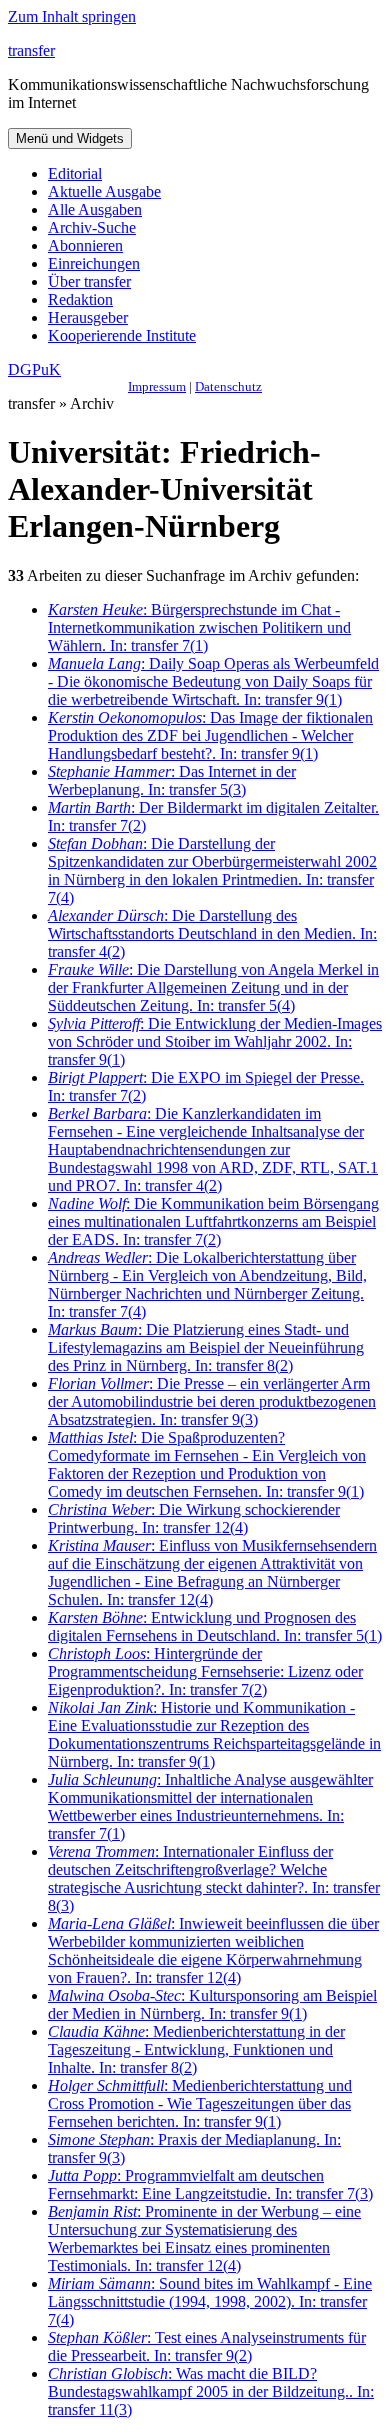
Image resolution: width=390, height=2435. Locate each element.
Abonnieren (85, 245)
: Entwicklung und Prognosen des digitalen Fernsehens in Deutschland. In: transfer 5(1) (215, 1626)
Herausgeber (88, 317)
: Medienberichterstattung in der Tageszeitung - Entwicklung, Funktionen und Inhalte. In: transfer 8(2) (196, 2049)
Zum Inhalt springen (72, 16)
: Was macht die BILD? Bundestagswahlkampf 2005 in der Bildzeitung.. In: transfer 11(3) (211, 2391)
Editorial (75, 173)
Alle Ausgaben (95, 209)
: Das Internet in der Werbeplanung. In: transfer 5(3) (172, 780)
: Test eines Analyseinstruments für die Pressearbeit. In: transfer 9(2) (207, 2346)
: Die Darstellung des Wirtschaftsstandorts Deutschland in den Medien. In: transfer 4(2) (212, 933)
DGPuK (34, 369)
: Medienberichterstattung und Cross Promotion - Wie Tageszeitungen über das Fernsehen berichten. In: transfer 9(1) (200, 2103)
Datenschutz (228, 386)
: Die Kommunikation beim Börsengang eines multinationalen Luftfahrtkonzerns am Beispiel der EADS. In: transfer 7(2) (213, 1221)
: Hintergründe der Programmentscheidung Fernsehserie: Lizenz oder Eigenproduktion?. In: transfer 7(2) (205, 1671)
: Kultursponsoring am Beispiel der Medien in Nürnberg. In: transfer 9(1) (212, 2004)
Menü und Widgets (70, 138)
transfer (31, 50)
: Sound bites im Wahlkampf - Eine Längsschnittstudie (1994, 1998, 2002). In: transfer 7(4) (210, 2301)
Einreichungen (94, 263)
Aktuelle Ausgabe (104, 191)
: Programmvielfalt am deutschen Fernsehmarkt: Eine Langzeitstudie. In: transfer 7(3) (210, 2184)
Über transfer (89, 281)
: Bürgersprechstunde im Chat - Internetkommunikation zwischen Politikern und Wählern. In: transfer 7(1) (199, 627)
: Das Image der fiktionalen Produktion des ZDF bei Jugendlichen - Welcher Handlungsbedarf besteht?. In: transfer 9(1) (210, 735)
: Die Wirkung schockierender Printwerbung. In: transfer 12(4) (194, 1518)
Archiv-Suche (92, 227)
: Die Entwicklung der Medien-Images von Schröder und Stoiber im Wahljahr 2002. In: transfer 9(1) (215, 1041)
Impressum (157, 386)
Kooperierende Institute (122, 335)
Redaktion (80, 299)
